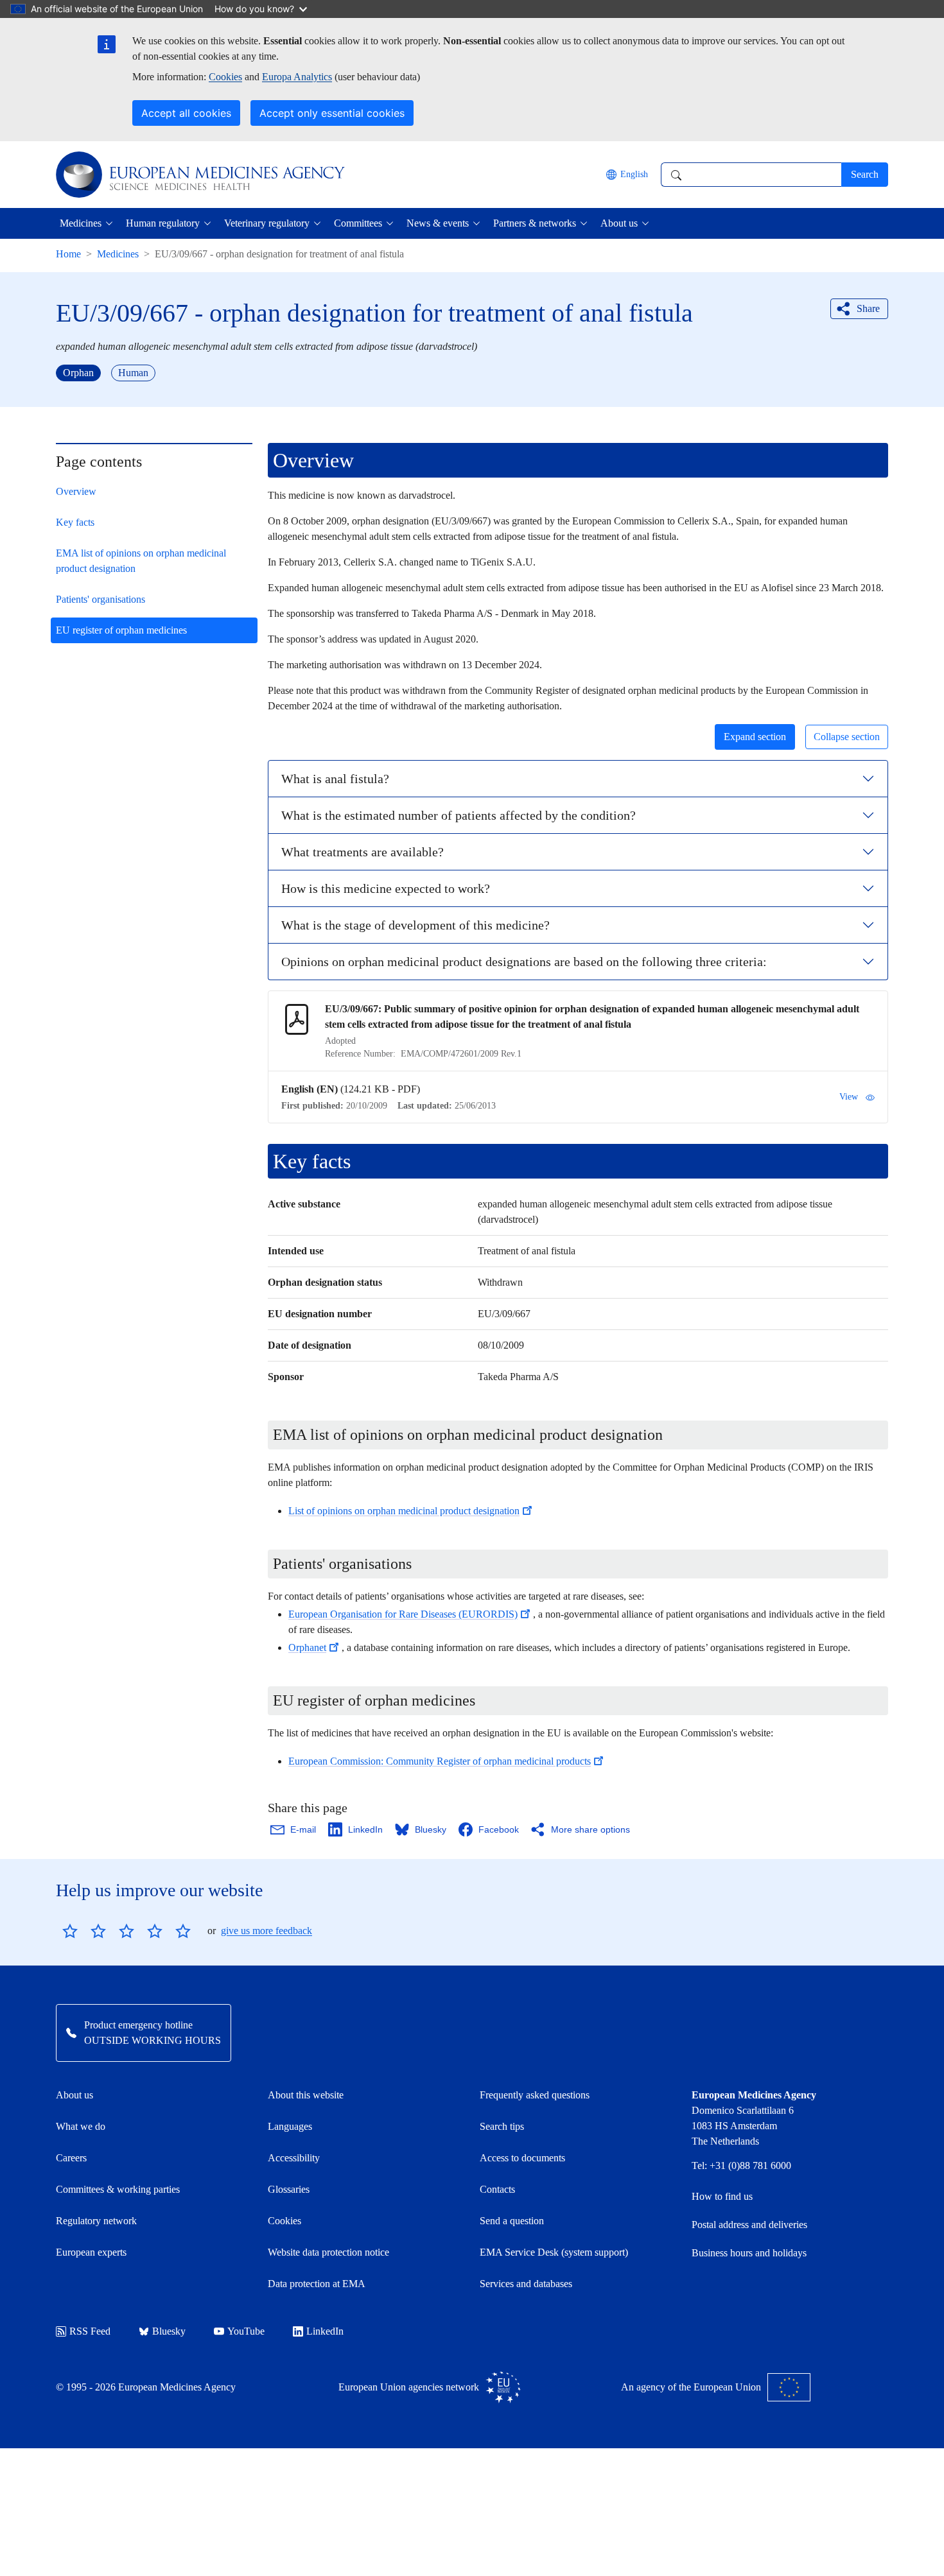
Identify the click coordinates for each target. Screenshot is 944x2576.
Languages (290, 2126)
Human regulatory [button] (163, 223)
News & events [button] (438, 223)
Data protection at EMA (317, 2284)
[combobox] (751, 175)
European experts (91, 2252)
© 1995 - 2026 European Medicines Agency (146, 2387)
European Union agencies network (409, 2387)
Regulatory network (96, 2221)
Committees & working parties (118, 2189)
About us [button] (619, 223)
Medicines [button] (81, 223)
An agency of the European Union (691, 2387)
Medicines (118, 254)
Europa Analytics (297, 77)
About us (74, 2095)
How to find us (722, 2196)
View (849, 1097)
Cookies (225, 77)
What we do (81, 2126)
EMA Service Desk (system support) (554, 2252)
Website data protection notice (328, 2252)
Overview (76, 491)
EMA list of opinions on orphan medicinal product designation (141, 561)
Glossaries (289, 2189)
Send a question (512, 2221)
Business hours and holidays (749, 2253)
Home (68, 254)
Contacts (497, 2189)
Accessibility (294, 2158)
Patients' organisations (101, 599)
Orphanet (307, 1647)
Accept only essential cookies (332, 113)
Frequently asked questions (535, 2095)
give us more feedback (267, 1931)
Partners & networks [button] (535, 223)
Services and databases (526, 2284)
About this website (306, 2095)
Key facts (75, 522)
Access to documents (522, 2158)
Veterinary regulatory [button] (267, 223)
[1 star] (70, 1931)
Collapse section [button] (847, 737)
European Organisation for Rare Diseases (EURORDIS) (403, 1614)
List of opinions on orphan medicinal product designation (404, 1511)
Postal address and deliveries (749, 2225)
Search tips (502, 2126)
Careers (71, 2158)
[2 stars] (84, 1931)
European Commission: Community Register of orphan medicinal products (440, 1761)
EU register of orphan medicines (121, 630)
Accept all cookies (186, 113)
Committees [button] (358, 223)
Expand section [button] (755, 737)
